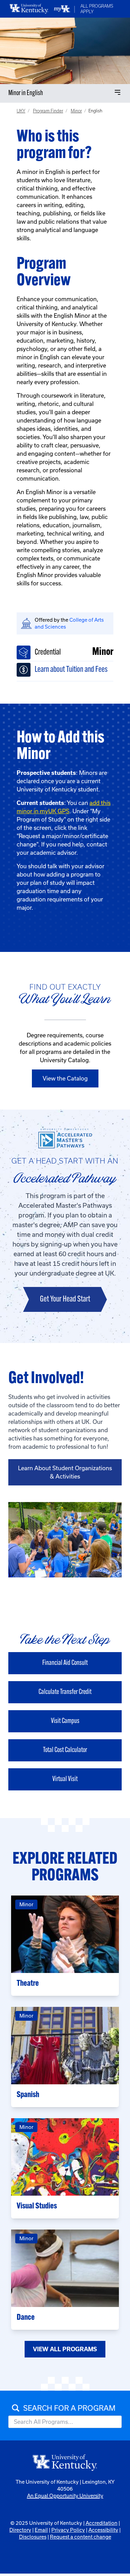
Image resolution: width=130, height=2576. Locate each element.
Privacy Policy (68, 2530)
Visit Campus (65, 1721)
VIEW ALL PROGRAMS (65, 2349)
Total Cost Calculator (65, 1750)
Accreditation (102, 2523)
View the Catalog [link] (65, 1078)
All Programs (97, 6)
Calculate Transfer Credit (65, 1692)
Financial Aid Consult (65, 1663)
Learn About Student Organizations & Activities (65, 1472)
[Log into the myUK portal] (62, 9)
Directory (20, 2530)
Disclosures (33, 2537)
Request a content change (81, 2537)
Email (41, 2530)
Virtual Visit (65, 1779)
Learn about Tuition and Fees (71, 670)
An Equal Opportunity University (65, 2496)
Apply (87, 12)
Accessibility (103, 2530)
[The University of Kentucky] (65, 2462)
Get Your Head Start (65, 1299)
